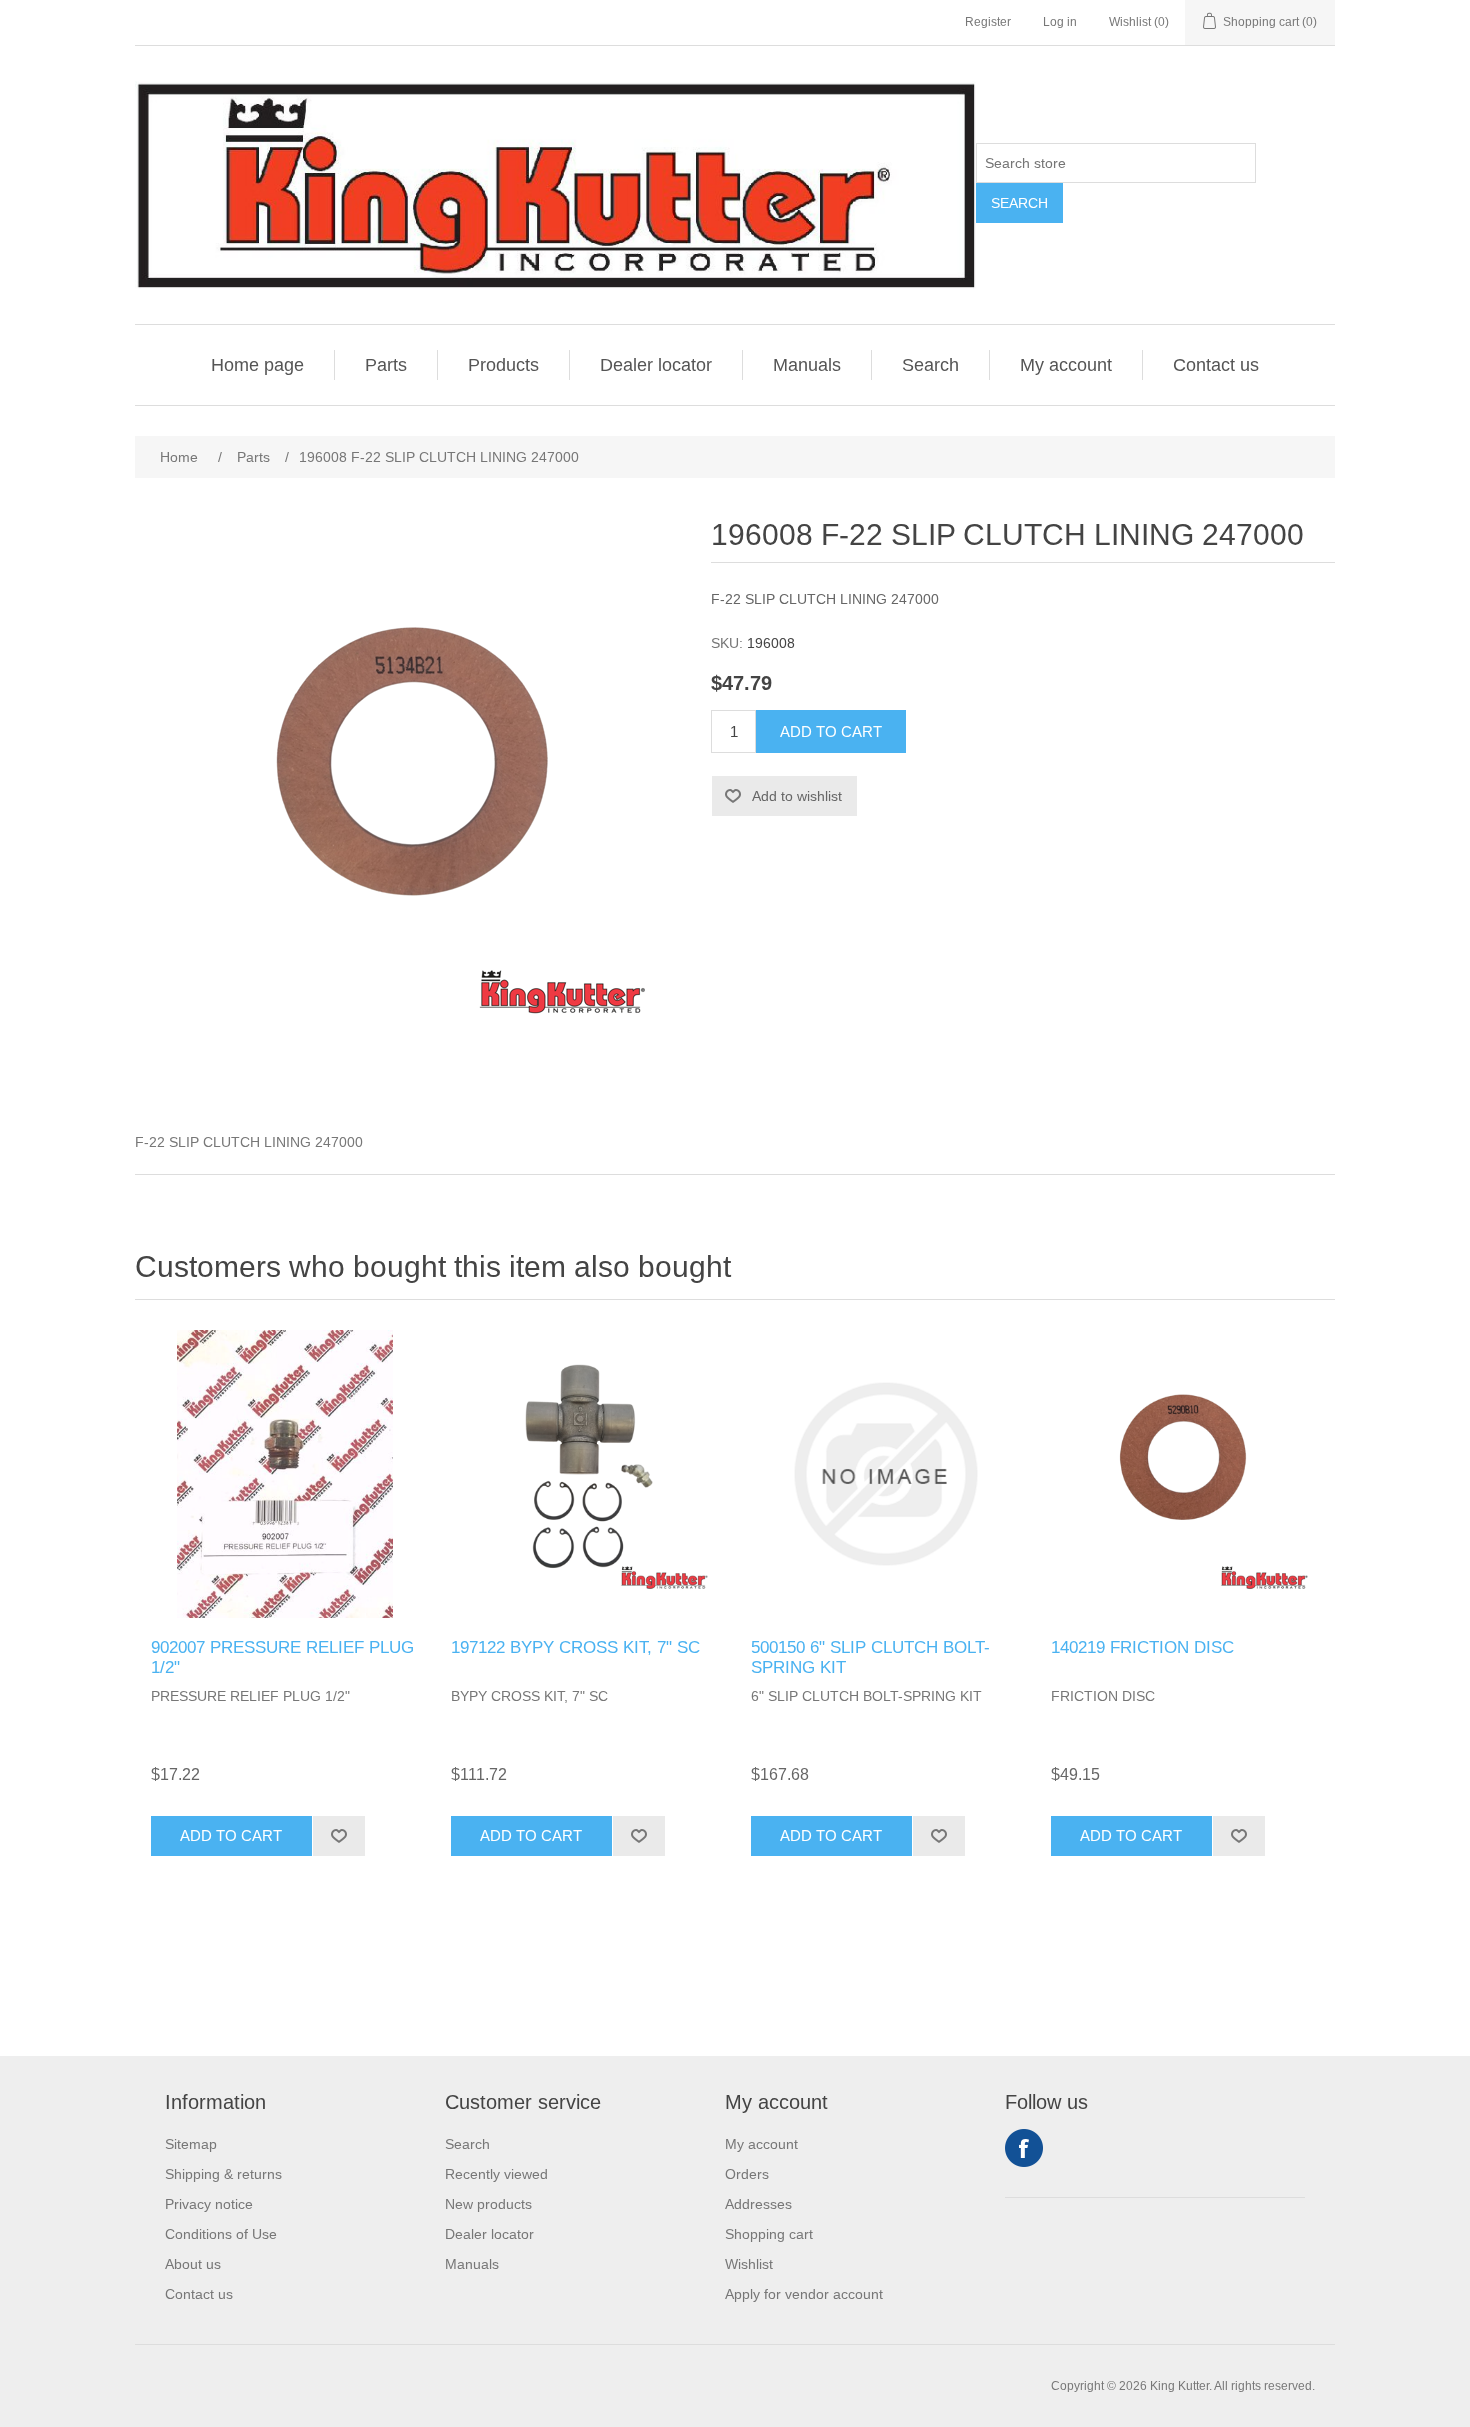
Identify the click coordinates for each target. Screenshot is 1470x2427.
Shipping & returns (223, 2174)
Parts (386, 365)
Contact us (1216, 365)
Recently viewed (496, 2174)
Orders (747, 2174)
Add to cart (831, 731)
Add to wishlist (797, 796)
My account (1066, 365)
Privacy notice (209, 2204)
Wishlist (749, 2264)
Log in (1060, 22)
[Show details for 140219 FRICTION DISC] (1185, 1474)
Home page (257, 365)
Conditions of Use (221, 2234)
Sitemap (191, 2144)
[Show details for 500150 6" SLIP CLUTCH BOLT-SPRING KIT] (885, 1474)
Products (503, 365)
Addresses (758, 2204)
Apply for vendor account (804, 2294)
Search (1019, 203)
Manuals (807, 365)
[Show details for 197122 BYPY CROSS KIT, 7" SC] (585, 1474)
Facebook (1024, 2148)
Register (988, 22)
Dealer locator (656, 365)
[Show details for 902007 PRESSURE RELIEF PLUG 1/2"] (285, 1474)
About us (193, 2264)
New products (488, 2204)
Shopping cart (769, 2234)
